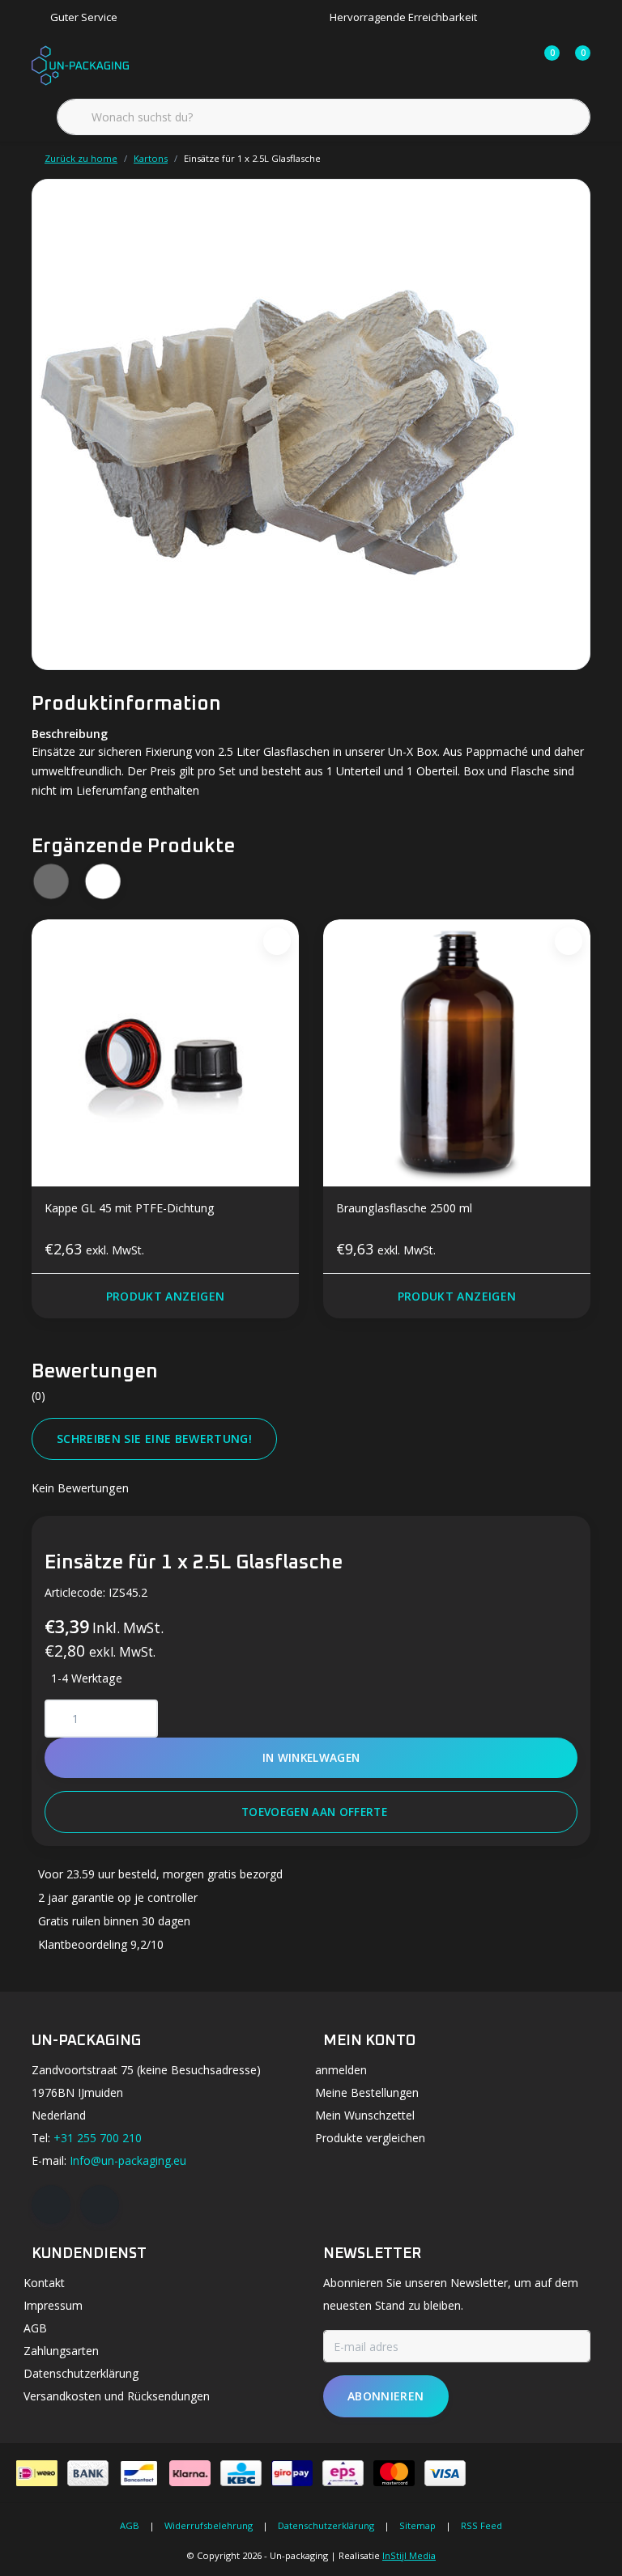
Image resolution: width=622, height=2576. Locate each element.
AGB (130, 2525)
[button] (102, 882)
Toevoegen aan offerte (314, 1812)
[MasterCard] (394, 2473)
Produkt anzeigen (166, 1296)
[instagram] (100, 2205)
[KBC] (241, 2473)
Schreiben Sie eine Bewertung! (154, 1439)
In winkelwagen (311, 1757)
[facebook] (51, 2205)
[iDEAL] (37, 2473)
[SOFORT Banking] (190, 2473)
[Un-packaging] (80, 64)
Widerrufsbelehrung (209, 2525)
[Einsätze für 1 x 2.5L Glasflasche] (311, 424)
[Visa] (445, 2473)
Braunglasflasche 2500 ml (404, 1208)
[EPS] (343, 2473)
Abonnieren (386, 2396)
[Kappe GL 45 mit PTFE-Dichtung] (165, 1053)
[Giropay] (292, 2473)
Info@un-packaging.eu (128, 2160)
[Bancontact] (139, 2473)
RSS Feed (481, 2525)
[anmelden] (483, 65)
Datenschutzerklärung (326, 2525)
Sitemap (418, 2525)
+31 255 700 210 (98, 2138)
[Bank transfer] (88, 2473)
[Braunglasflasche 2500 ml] (457, 1053)
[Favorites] (513, 65)
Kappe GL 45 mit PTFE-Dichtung (130, 1208)
